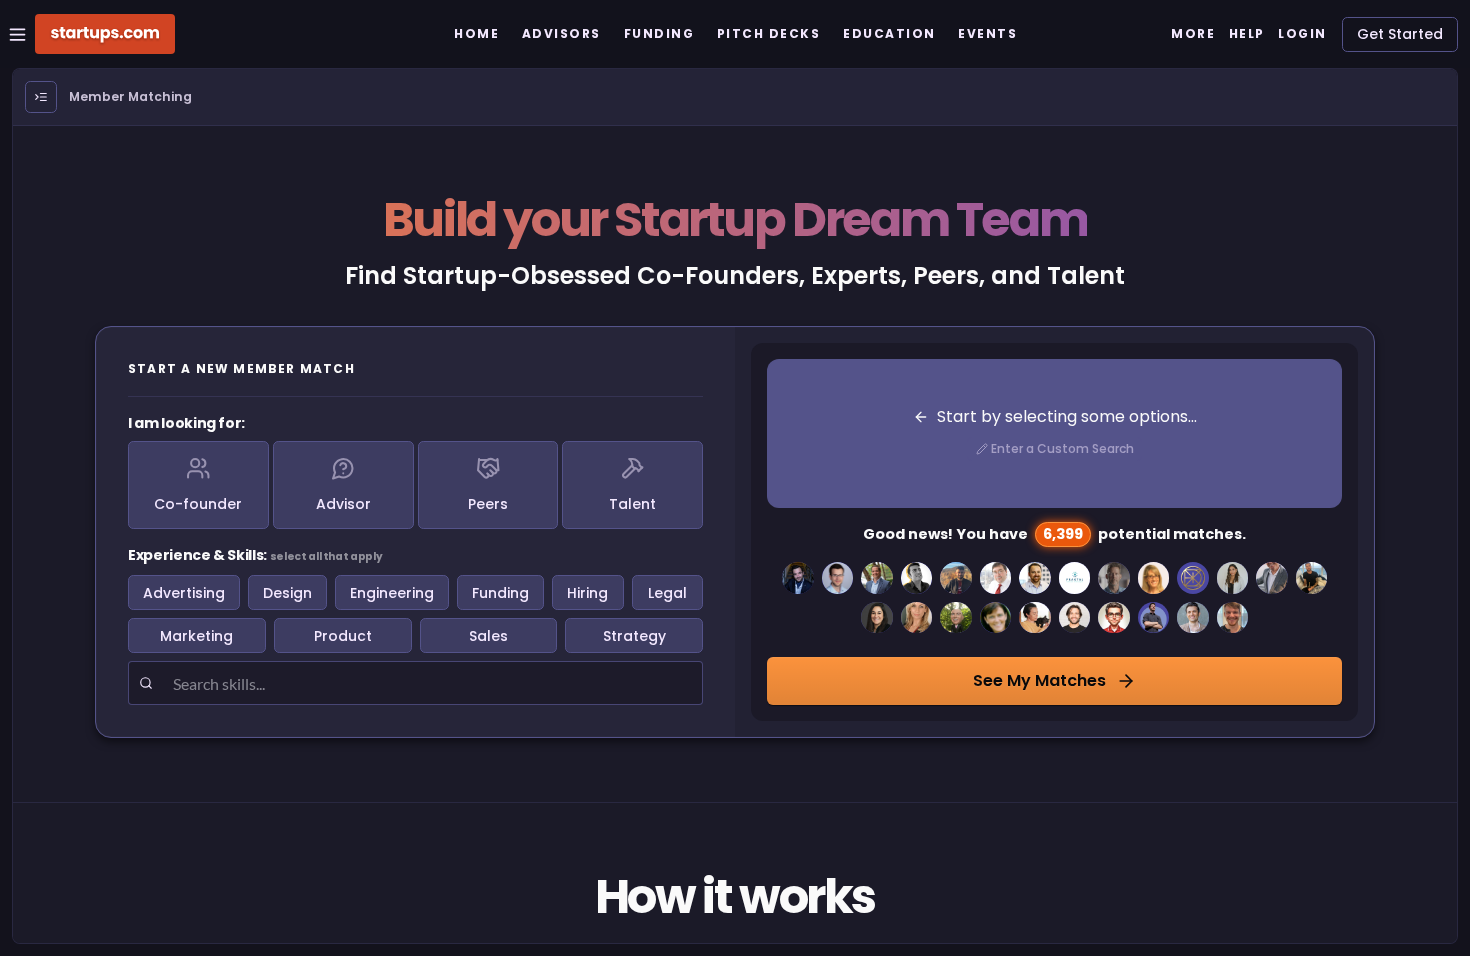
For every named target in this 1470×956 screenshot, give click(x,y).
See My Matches (1039, 680)
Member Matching (130, 96)
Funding (500, 593)
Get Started (1400, 34)
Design (287, 593)
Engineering (392, 593)
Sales (488, 636)
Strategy (634, 636)
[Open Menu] (41, 97)
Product (343, 636)
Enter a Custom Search (1062, 448)
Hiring (587, 593)
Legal (667, 593)
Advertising (184, 593)
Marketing (196, 636)
